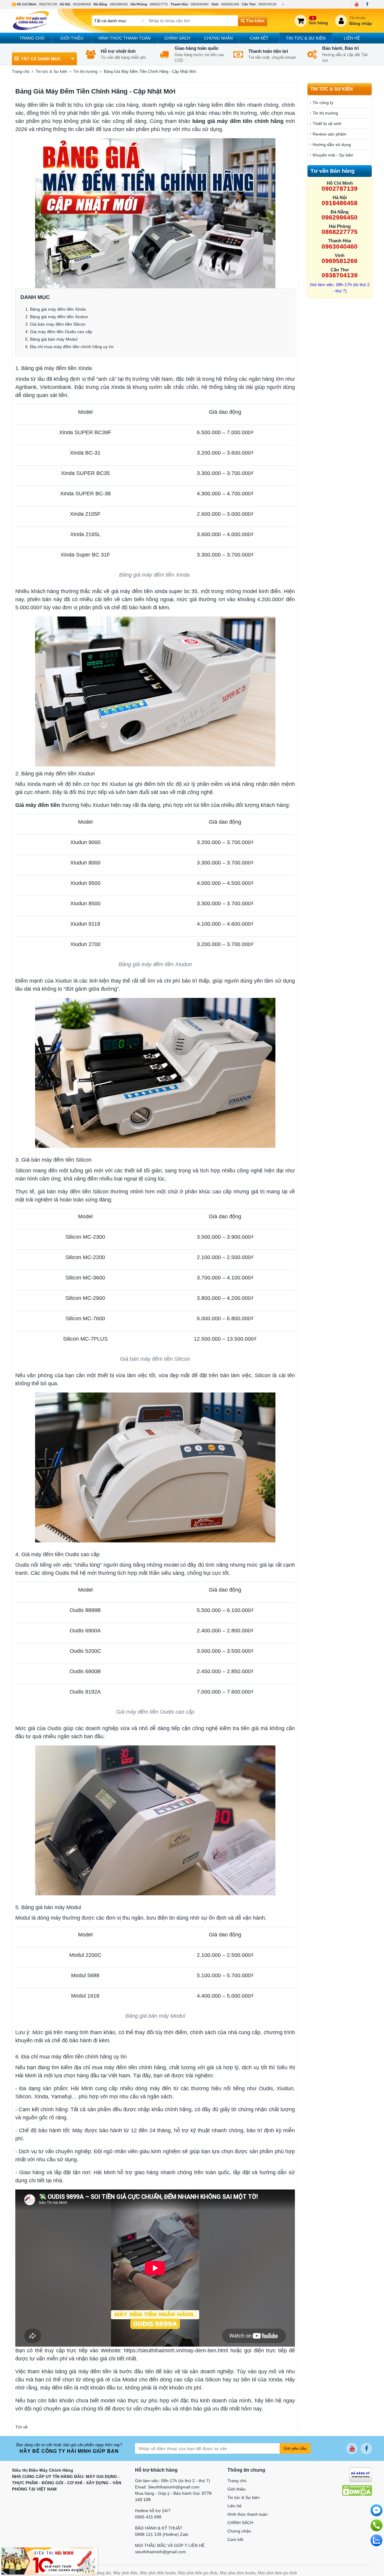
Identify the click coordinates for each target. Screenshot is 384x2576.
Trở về (21, 2427)
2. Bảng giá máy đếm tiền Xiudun (57, 317)
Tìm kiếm (255, 21)
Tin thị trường (85, 72)
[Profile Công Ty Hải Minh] (49, 2561)
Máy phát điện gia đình (198, 2573)
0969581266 (230, 4)
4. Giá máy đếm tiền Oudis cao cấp (59, 332)
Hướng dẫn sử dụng (332, 145)
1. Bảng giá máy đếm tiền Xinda (56, 309)
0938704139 (267, 4)
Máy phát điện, (126, 2573)
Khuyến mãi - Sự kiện (333, 155)
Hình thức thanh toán (124, 38)
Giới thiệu (72, 38)
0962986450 (119, 4)
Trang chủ (32, 38)
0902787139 (48, 4)
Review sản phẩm (330, 134)
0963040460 (199, 4)
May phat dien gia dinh (277, 2573)
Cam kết (259, 38)
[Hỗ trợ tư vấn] (376, 2525)
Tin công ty (323, 103)
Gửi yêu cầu (295, 2448)
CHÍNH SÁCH (177, 38)
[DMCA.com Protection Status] (357, 2490)
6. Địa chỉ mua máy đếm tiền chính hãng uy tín (69, 347)
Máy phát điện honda (158, 2573)
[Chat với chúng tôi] (376, 2540)
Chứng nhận (218, 38)
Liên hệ (352, 38)
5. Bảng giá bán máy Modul (51, 339)
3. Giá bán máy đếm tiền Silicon (55, 324)
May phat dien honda (237, 2573)
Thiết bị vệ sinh (327, 124)
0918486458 (82, 4)
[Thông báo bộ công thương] (360, 2474)
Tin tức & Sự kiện (306, 38)
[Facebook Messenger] (376, 2510)
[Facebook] (367, 4)
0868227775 (159, 4)
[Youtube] (357, 4)
